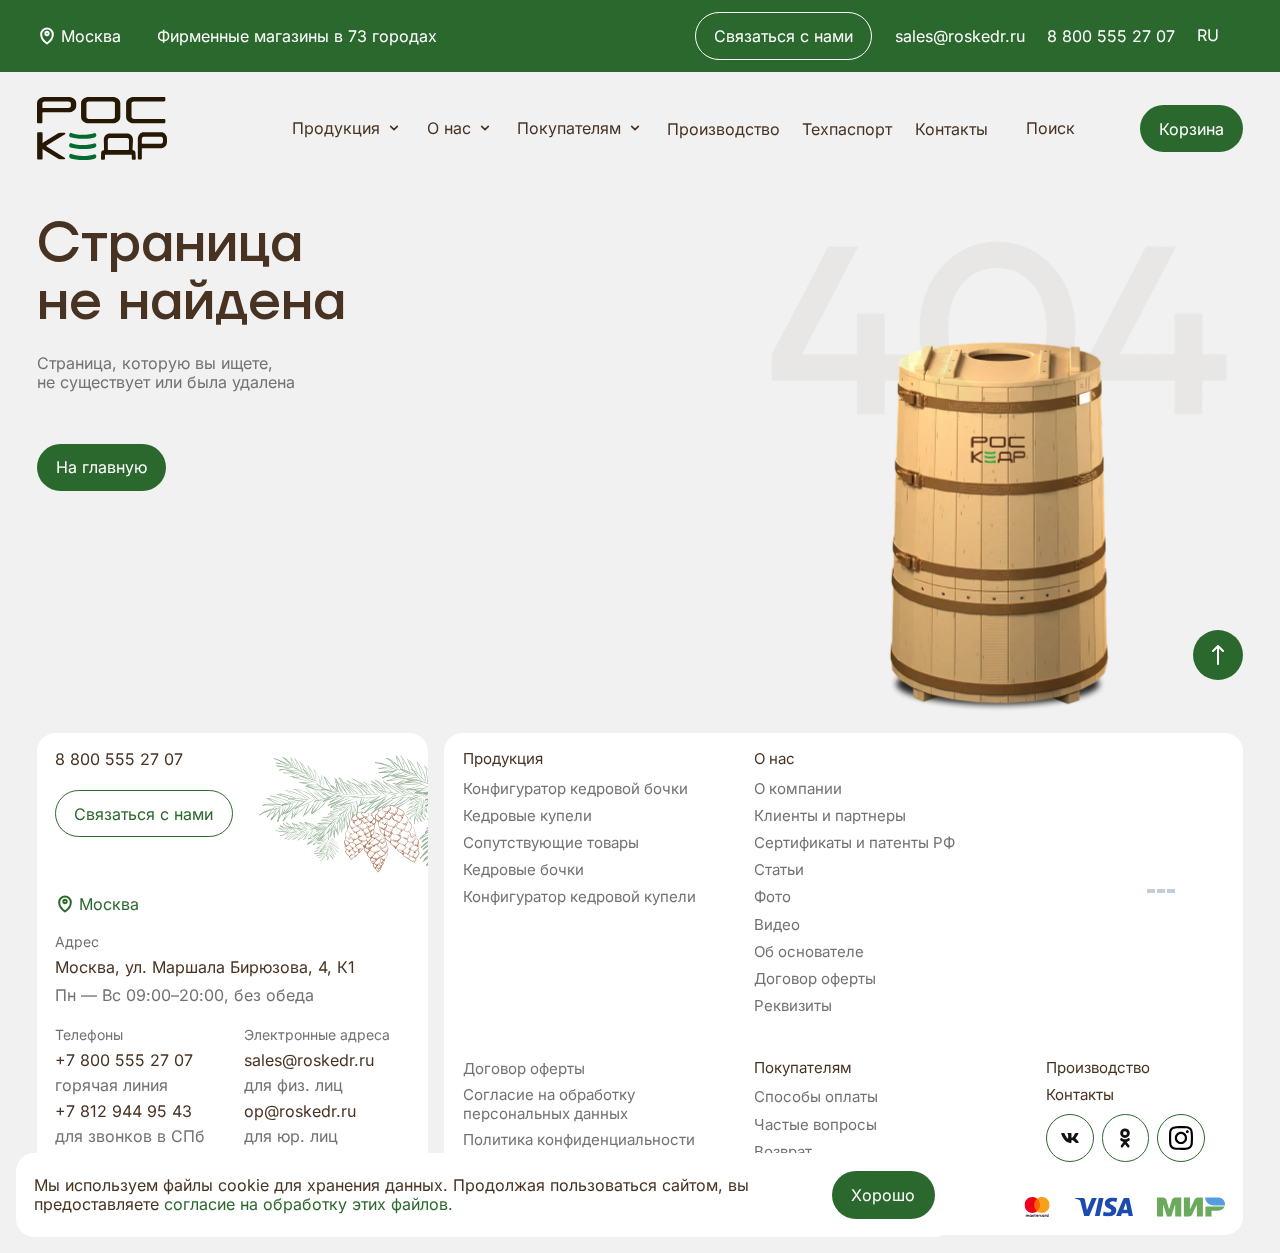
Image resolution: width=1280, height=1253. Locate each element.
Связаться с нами (783, 36)
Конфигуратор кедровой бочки (575, 789)
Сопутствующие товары (551, 843)
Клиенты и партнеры (830, 816)
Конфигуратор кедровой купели (579, 897)
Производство (723, 129)
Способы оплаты (816, 1097)
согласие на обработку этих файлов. (308, 1204)
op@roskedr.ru (300, 1111)
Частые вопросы (815, 1125)
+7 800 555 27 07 (124, 1060)
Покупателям (569, 128)
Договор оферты (815, 979)
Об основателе (809, 952)
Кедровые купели (527, 816)
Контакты (951, 129)
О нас (449, 128)
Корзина (1191, 129)
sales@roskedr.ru (960, 36)
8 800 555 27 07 (1111, 36)
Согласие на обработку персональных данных (549, 1104)
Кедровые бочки (523, 870)
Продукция (336, 128)
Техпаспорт (847, 129)
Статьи (779, 870)
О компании (798, 789)
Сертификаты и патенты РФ (854, 843)
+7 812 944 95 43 (123, 1111)
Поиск (1050, 128)
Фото (772, 897)
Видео (777, 925)
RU (1208, 35)
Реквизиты (793, 1006)
